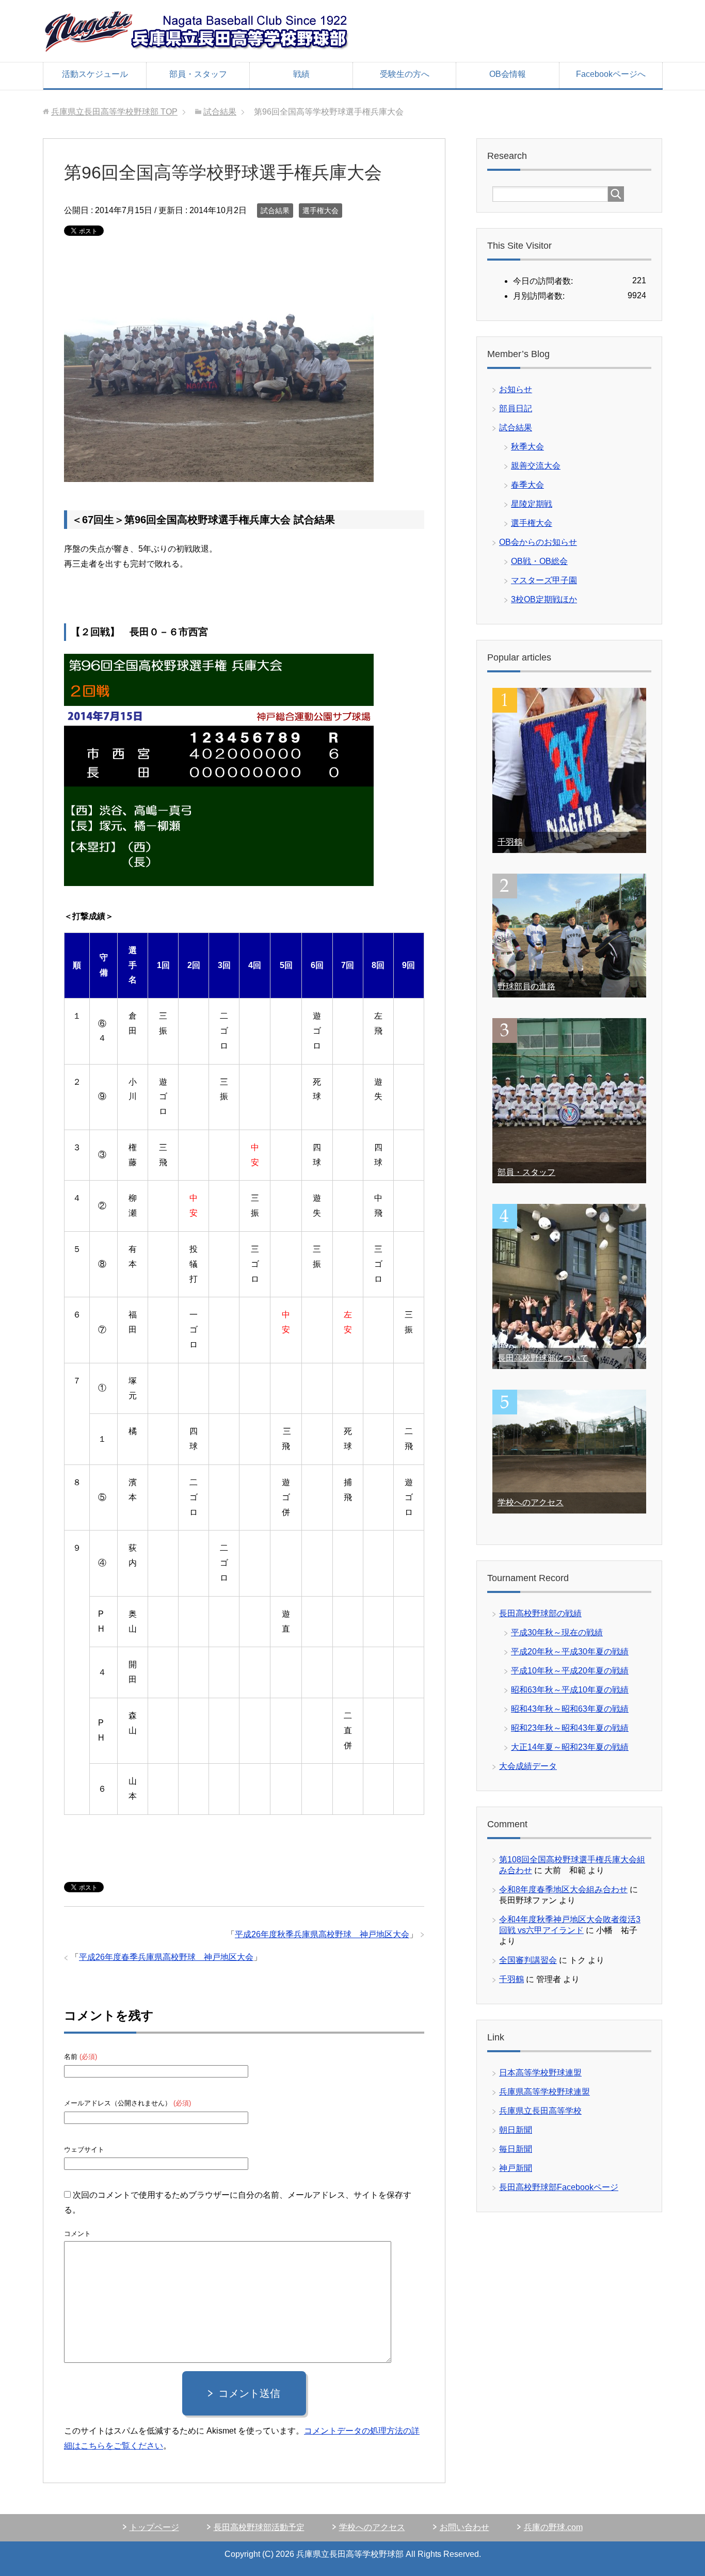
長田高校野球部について (543, 1358)
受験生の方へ (405, 74)
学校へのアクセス (531, 1502)
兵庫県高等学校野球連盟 (544, 2092)
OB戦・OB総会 (539, 561)
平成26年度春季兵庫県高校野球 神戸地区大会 (166, 1957)
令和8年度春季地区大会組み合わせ (563, 1889)
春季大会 (527, 485)
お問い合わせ (464, 2527)
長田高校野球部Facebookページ (559, 2187)
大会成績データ (528, 1766)
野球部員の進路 (526, 986)
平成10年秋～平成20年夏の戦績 (570, 1671)
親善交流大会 (536, 466)
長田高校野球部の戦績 (540, 1613)
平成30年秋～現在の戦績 (557, 1632)
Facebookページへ (611, 74)
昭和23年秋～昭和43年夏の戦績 (570, 1728)
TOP (114, 112)
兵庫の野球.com (553, 2527)
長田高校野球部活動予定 (259, 2527)
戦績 (301, 74)
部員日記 (516, 408)
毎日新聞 (516, 2149)
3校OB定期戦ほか (544, 599)
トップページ (154, 2527)
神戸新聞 (516, 2168)
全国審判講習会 (528, 1960)
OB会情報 (508, 74)
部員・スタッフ (198, 74)
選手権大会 (321, 211)
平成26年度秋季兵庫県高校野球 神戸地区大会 (322, 1934)
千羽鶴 (510, 842)
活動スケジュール (95, 74)
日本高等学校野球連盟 (540, 2073)
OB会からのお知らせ (538, 542)
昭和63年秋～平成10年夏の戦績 (570, 1690)
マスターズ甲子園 (544, 580)
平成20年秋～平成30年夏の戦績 (570, 1652)
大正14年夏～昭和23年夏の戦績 (570, 1747)
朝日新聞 (516, 2130)
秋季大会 (527, 447)
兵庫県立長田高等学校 (540, 2111)
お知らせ (516, 389)
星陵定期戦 (532, 504)
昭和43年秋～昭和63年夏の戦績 (570, 1709)
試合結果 (275, 211)
